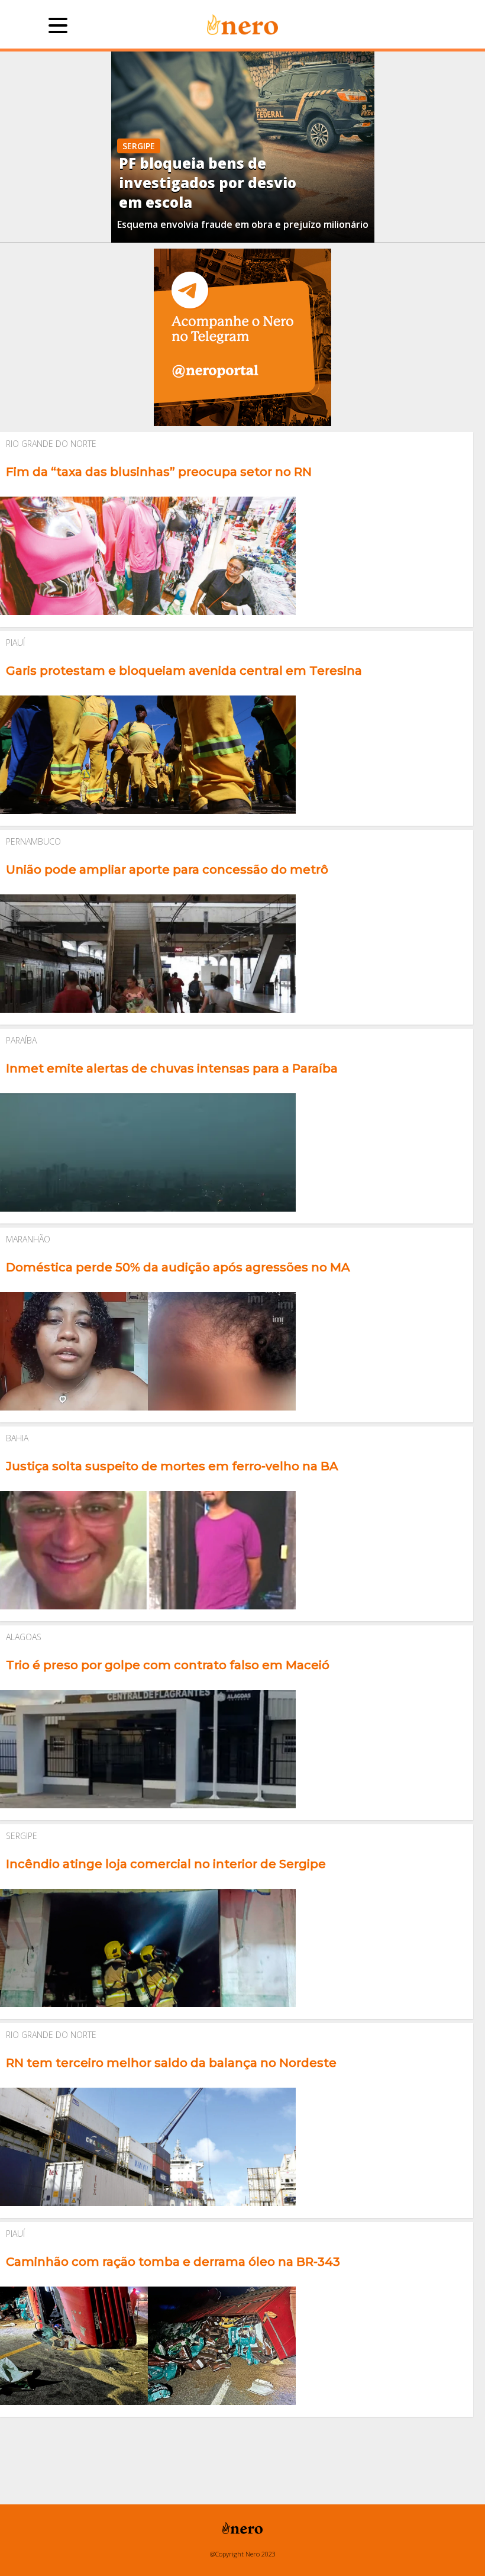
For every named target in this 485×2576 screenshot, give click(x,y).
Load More (242, 2440)
